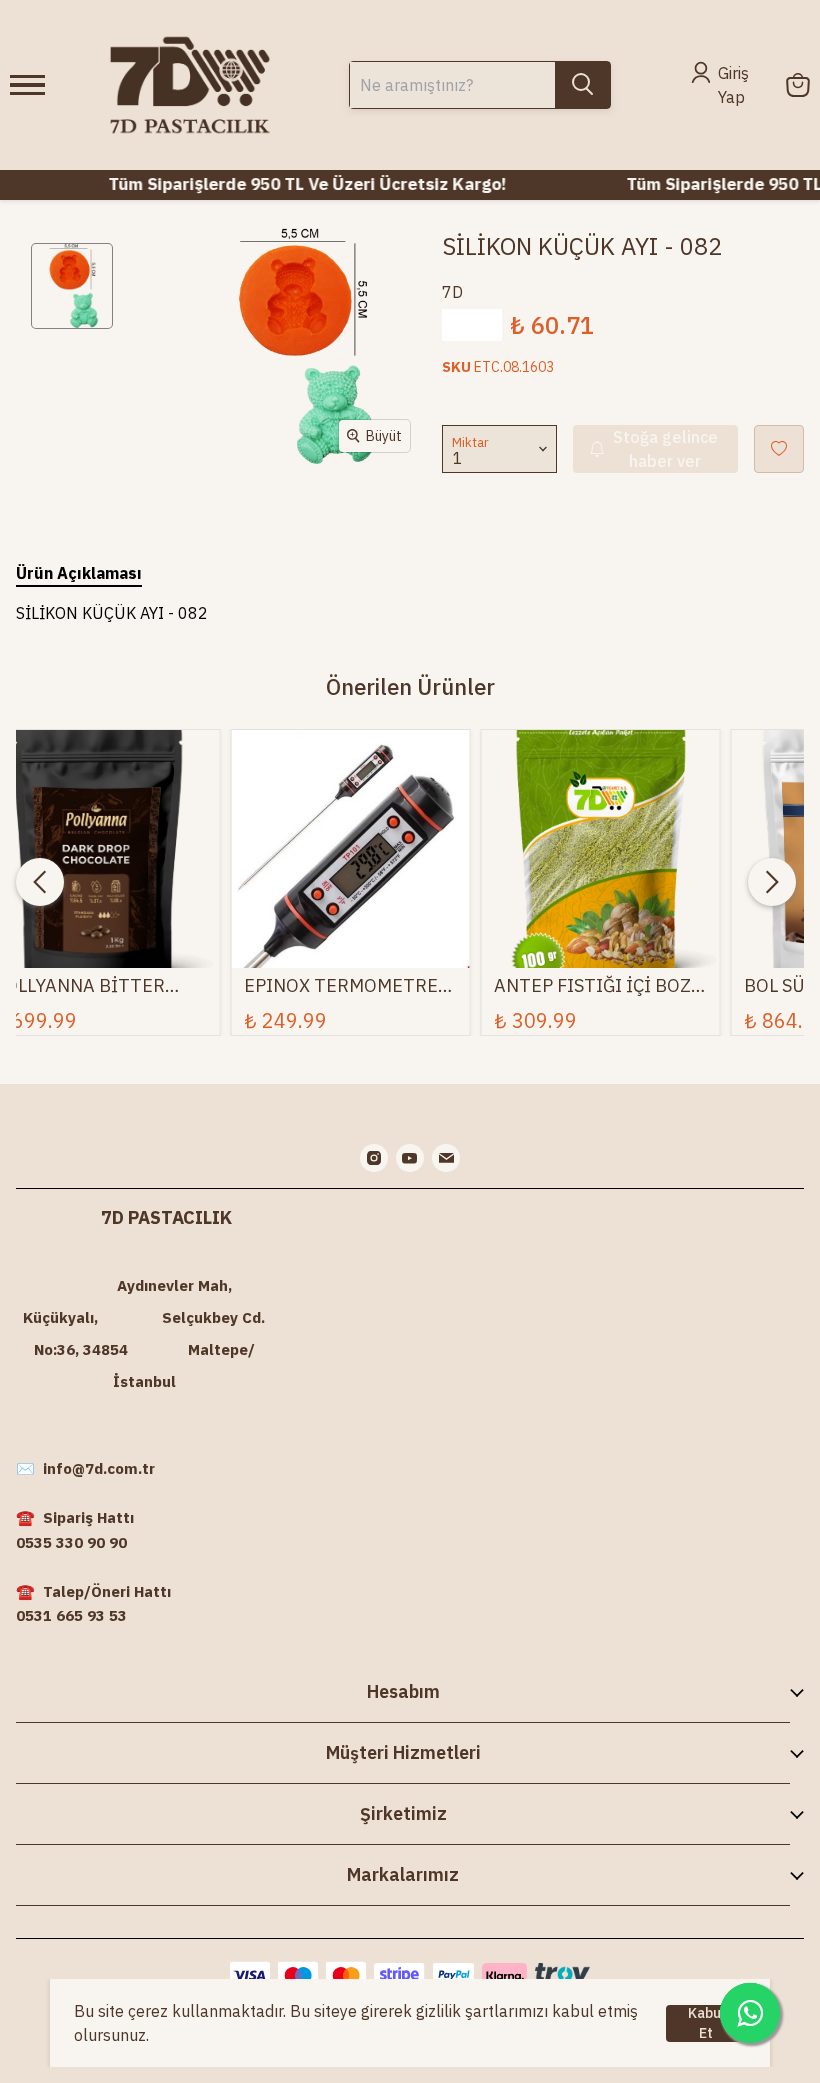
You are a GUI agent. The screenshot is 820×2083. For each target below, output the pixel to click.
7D (452, 292)
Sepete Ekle (351, 916)
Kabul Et (706, 2023)
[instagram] (374, 1158)
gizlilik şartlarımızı (482, 2011)
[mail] (446, 1158)
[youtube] (410, 1158)
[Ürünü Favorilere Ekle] (779, 449)
